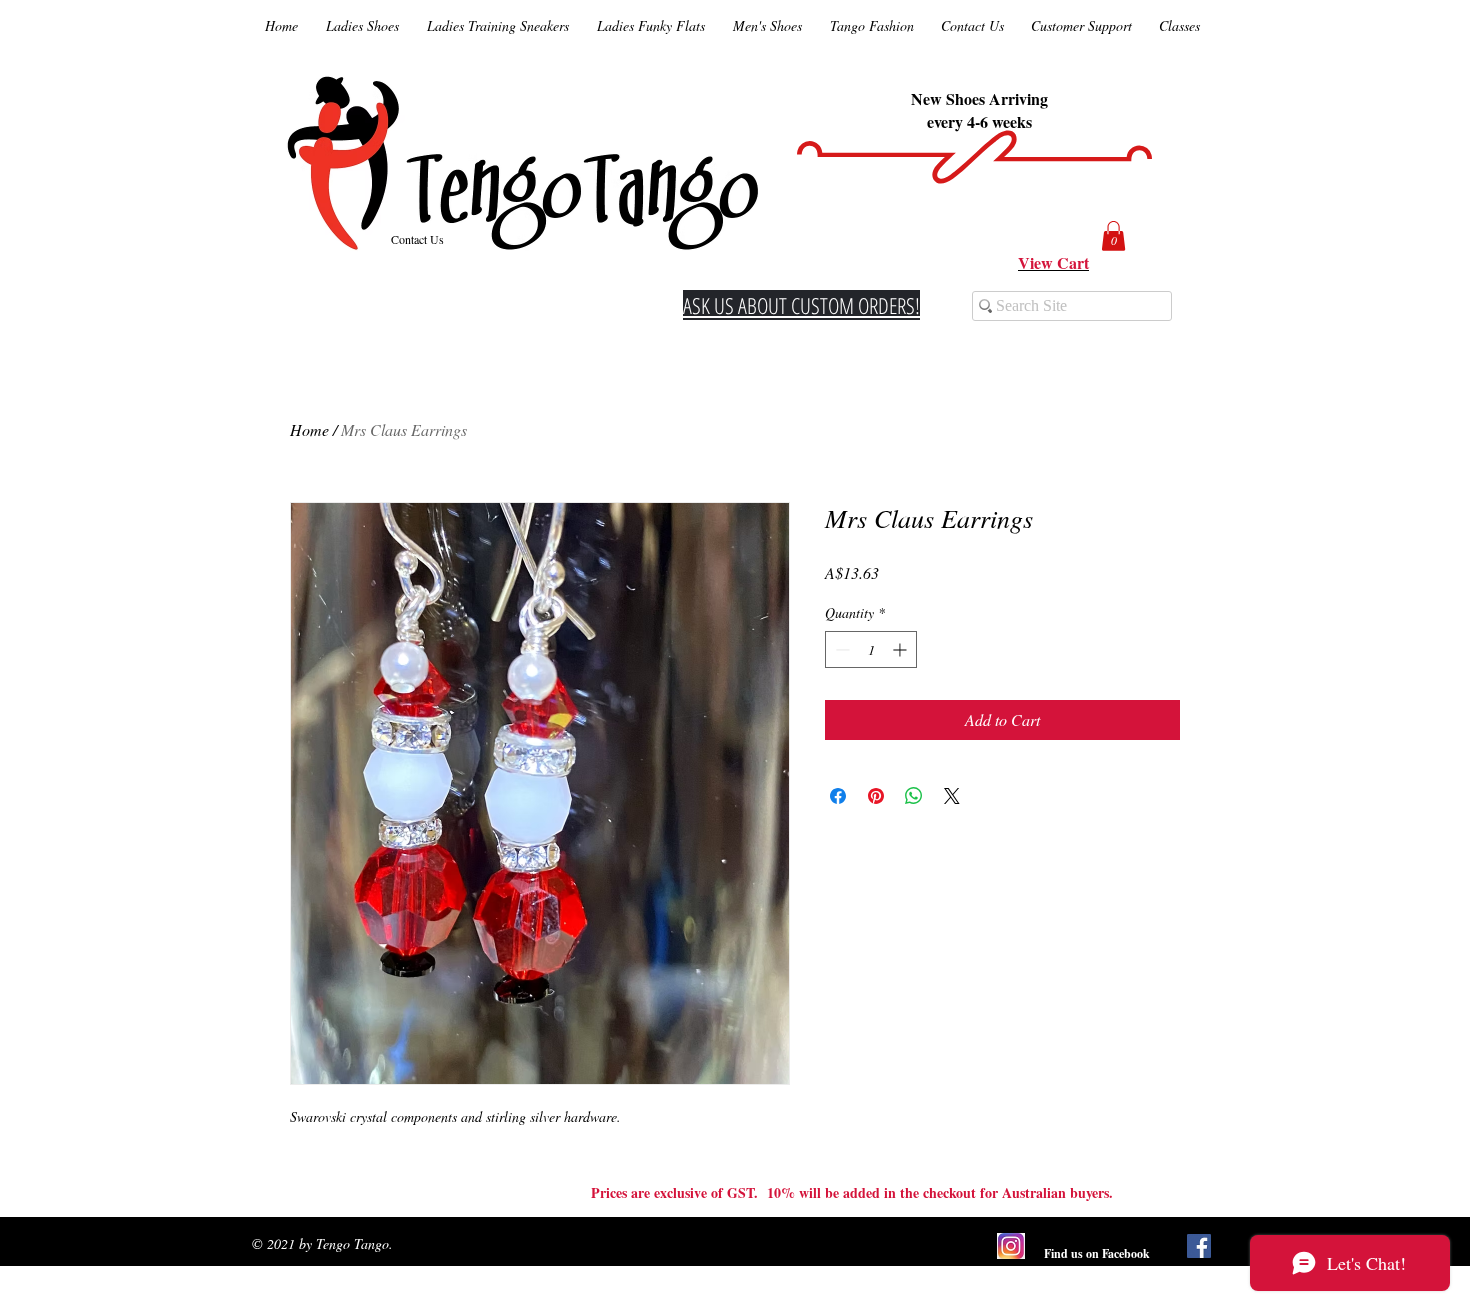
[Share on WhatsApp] (914, 796)
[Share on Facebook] (838, 796)
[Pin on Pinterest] (876, 796)
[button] (1113, 236)
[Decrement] (840, 649)
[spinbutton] (871, 649)
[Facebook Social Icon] (1199, 1246)
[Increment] (901, 649)
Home (309, 429)
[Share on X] (952, 796)
